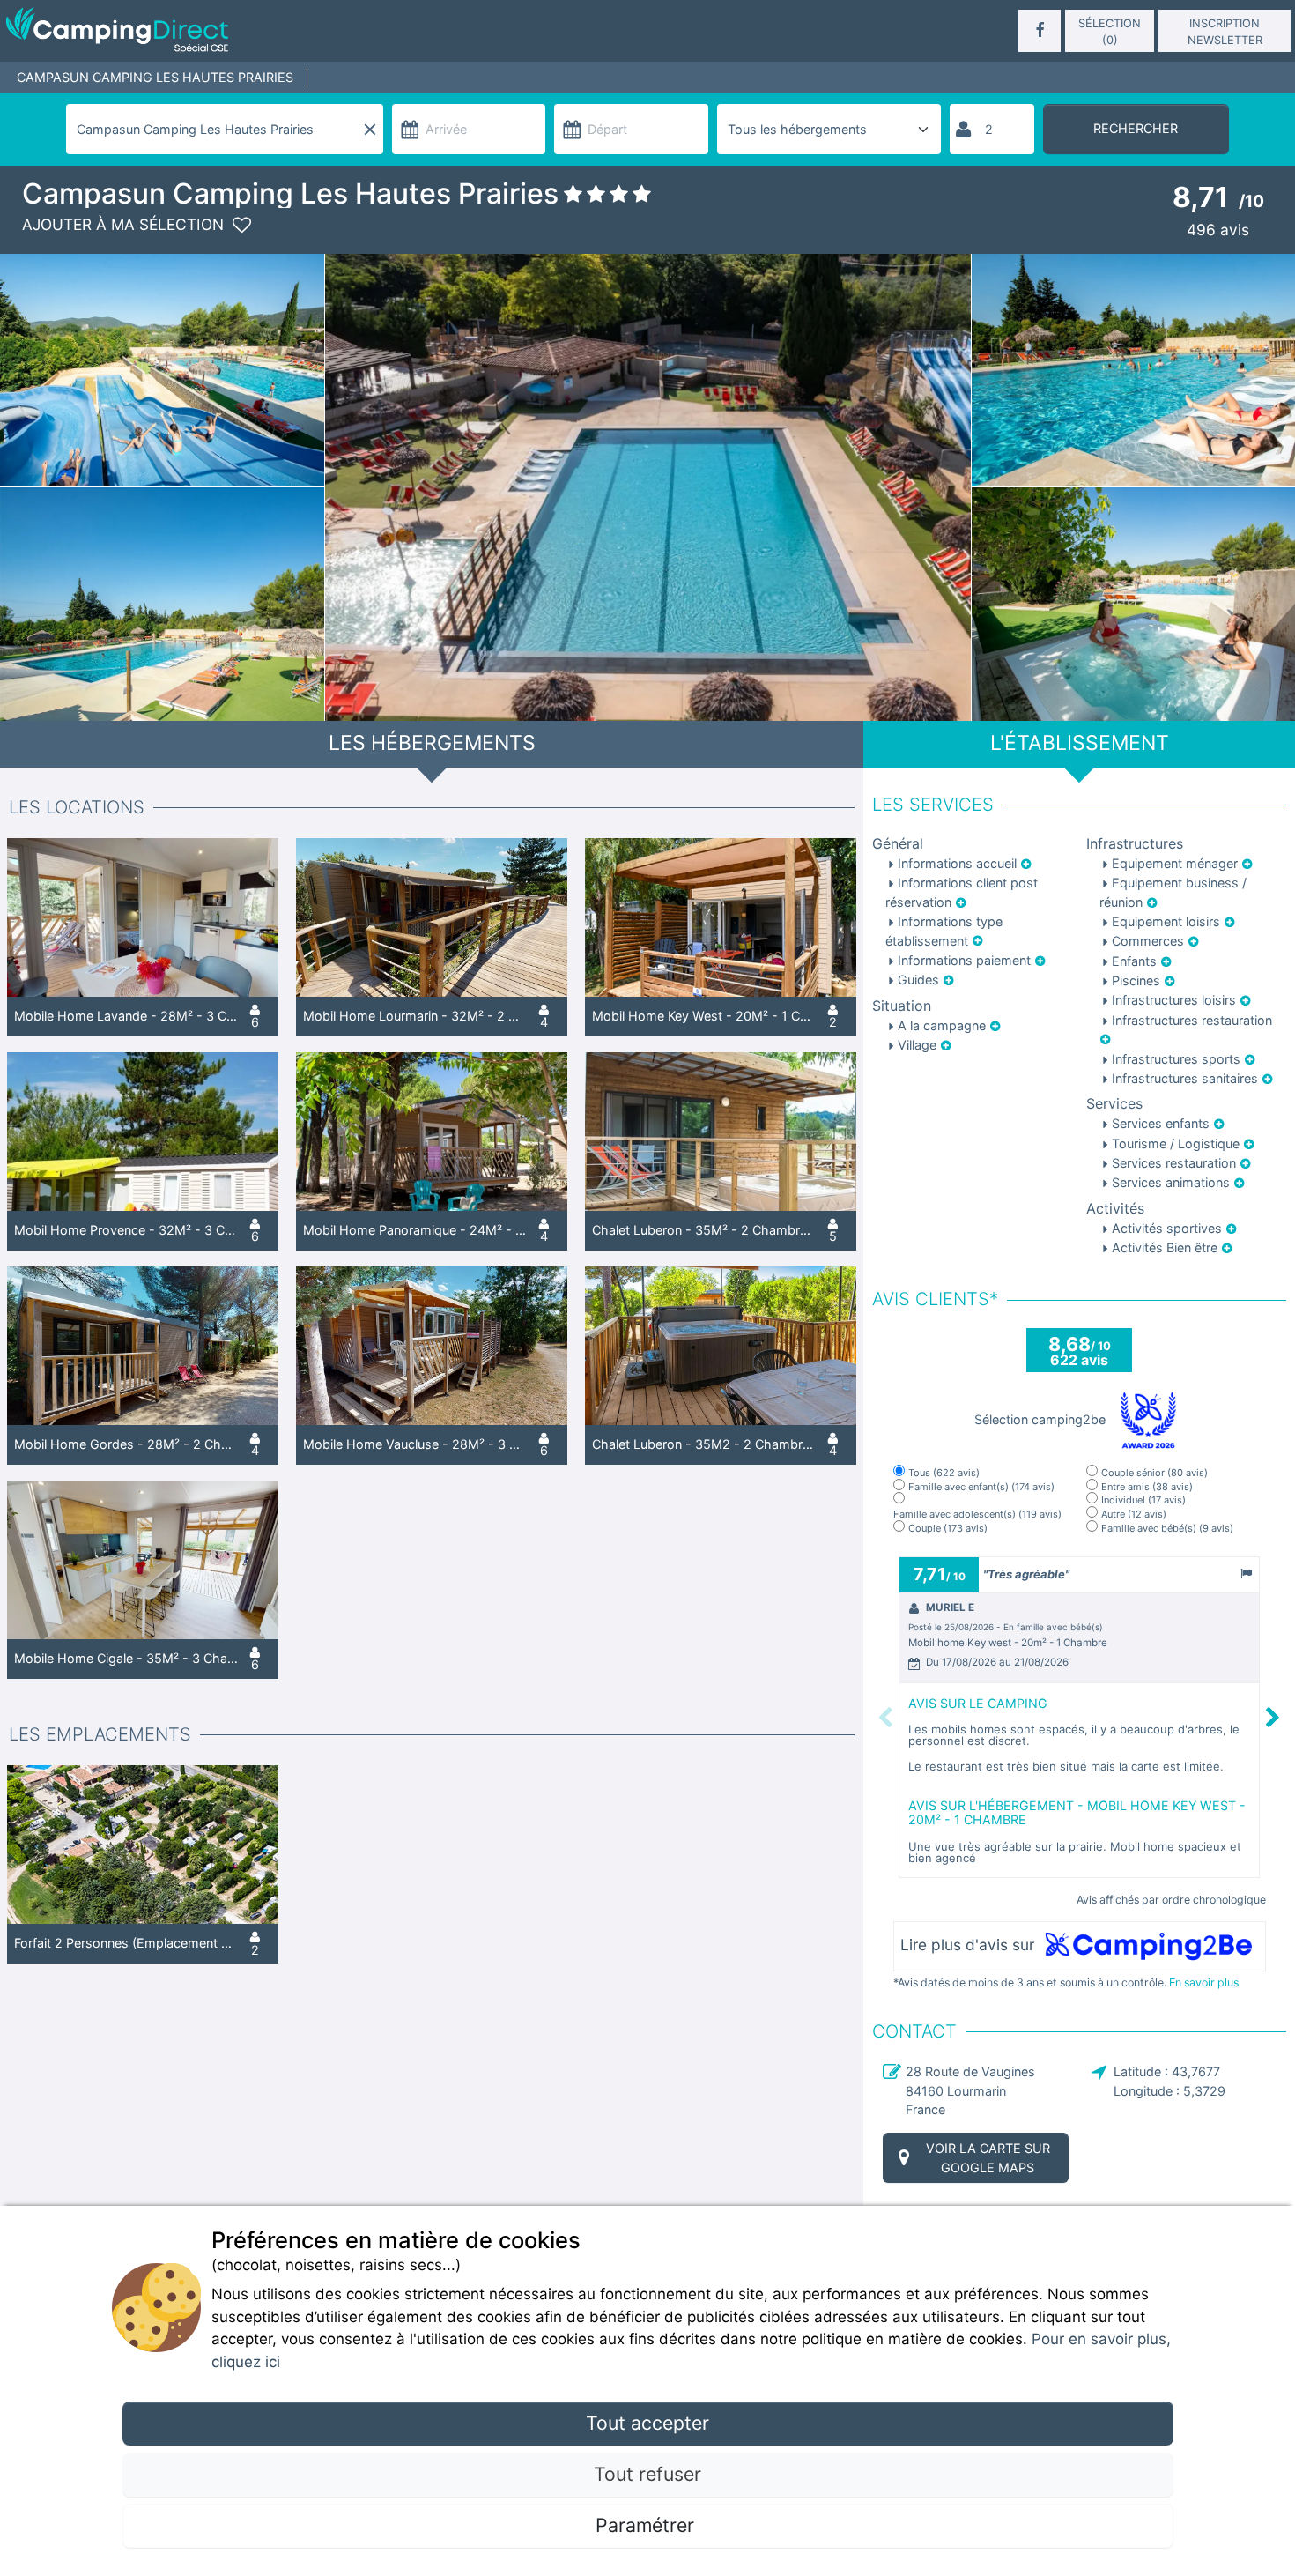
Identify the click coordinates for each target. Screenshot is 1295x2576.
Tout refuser (647, 2474)
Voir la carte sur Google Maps (988, 2158)
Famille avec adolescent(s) (977, 1514)
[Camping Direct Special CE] (214, 31)
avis (1218, 230)
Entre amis (1147, 1487)
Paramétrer (647, 2525)
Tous (944, 1473)
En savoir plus (1204, 1982)
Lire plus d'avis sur (969, 1945)
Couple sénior (1154, 1473)
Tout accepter (647, 2423)
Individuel (1143, 1500)
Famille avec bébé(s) (1167, 1529)
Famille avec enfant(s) (981, 1487)
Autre (1134, 1514)
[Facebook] (1040, 31)
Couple (948, 1529)
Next (1273, 1716)
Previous (885, 1716)
